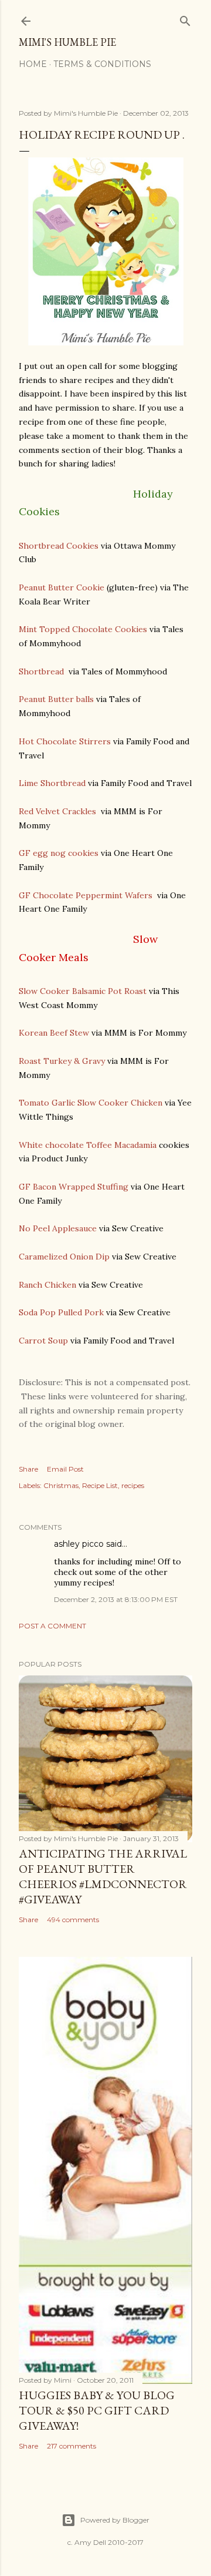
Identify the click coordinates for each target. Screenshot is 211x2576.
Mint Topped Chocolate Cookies (83, 629)
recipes (133, 1485)
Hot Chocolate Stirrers (65, 741)
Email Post (65, 1469)
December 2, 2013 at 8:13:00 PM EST (116, 1599)
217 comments (72, 2446)
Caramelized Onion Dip (64, 1257)
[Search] (185, 19)
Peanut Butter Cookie (62, 587)
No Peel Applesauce (58, 1228)
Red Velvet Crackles (59, 811)
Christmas (61, 1485)
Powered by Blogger (115, 2520)
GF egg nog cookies (59, 853)
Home (33, 64)
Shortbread (42, 671)
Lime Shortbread (52, 783)
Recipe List (100, 1485)
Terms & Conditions (102, 64)
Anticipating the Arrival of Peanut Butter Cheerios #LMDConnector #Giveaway (103, 1876)
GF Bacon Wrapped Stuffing (74, 1187)
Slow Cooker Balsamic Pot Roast (83, 991)
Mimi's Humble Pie (67, 42)
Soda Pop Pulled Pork (61, 1312)
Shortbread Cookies (59, 546)
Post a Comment (52, 1626)
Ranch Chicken (47, 1285)
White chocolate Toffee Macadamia (88, 1145)
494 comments (73, 1920)
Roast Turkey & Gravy (62, 1061)
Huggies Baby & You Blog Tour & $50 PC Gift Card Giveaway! (97, 2410)
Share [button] (28, 1469)
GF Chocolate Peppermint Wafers (86, 895)
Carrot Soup (43, 1341)
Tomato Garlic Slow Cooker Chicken (91, 1103)
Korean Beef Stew (54, 1033)
